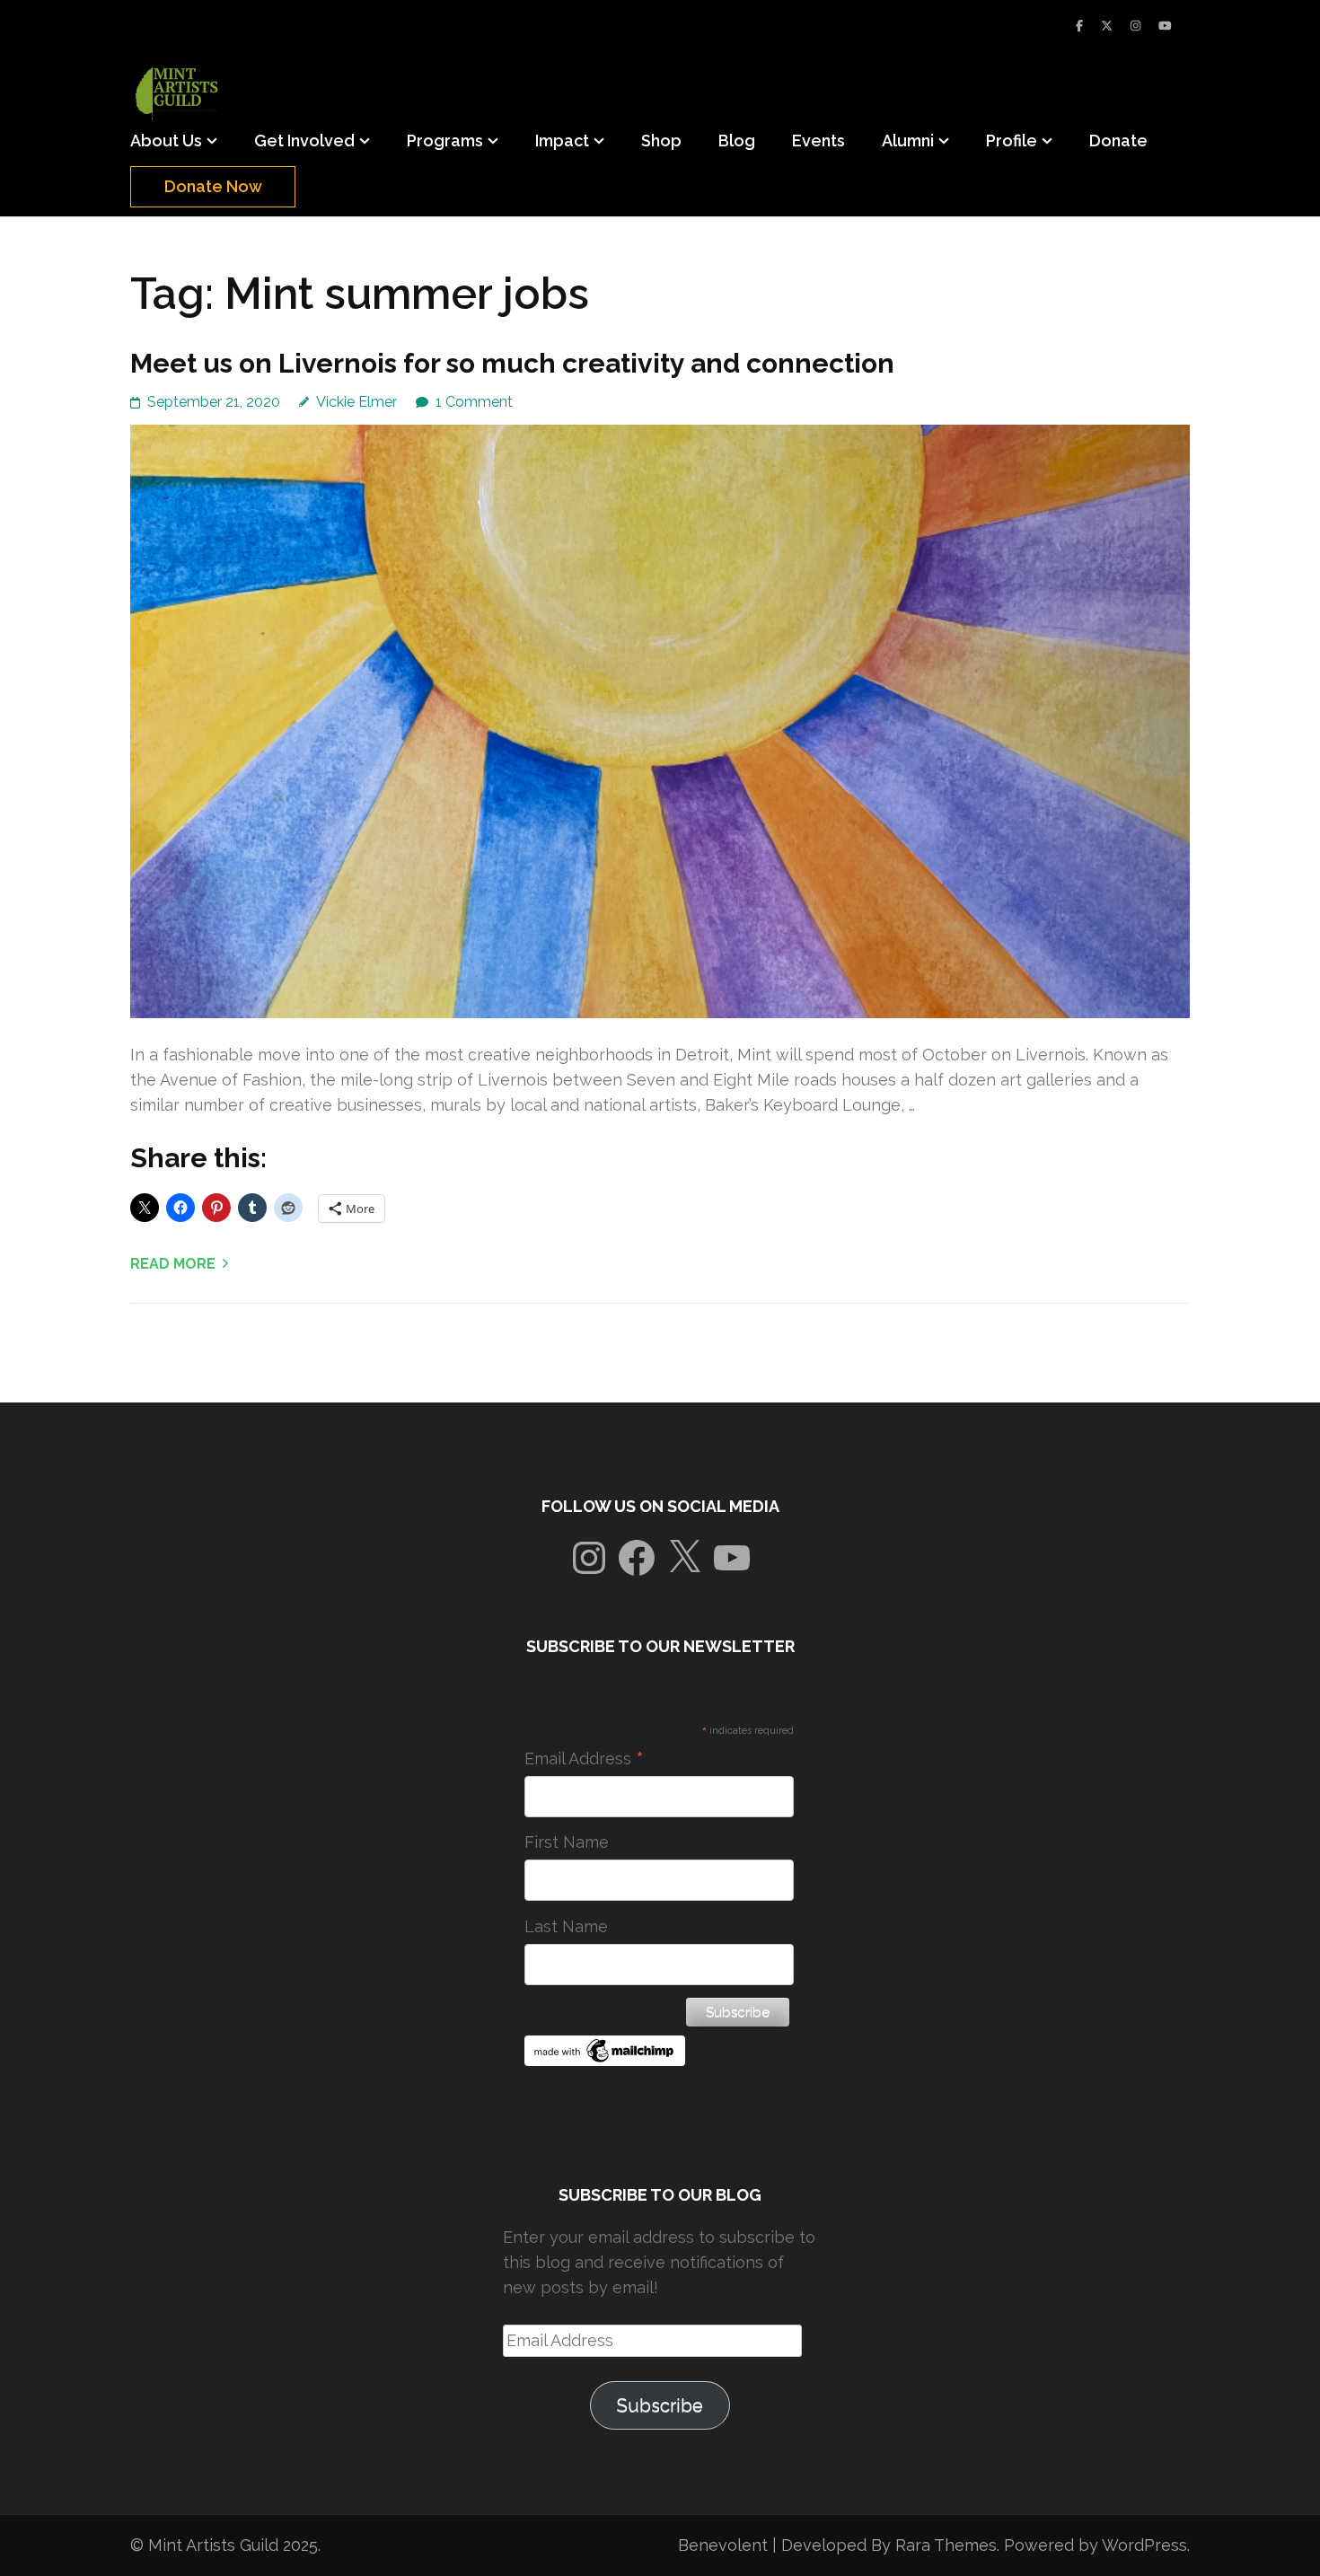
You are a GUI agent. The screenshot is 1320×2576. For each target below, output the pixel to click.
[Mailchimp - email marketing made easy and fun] (605, 2060)
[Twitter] (1107, 26)
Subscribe (660, 2405)
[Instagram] (1135, 26)
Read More (173, 1264)
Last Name (566, 1926)
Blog (737, 141)
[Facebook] (1079, 26)
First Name (567, 1842)
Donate (1118, 141)
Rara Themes (946, 2545)
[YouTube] (1165, 26)
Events (818, 141)
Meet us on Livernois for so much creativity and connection (512, 363)
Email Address (584, 1759)
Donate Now (213, 186)
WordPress (1144, 2545)
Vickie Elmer (356, 402)
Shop (661, 141)
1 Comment (474, 402)
